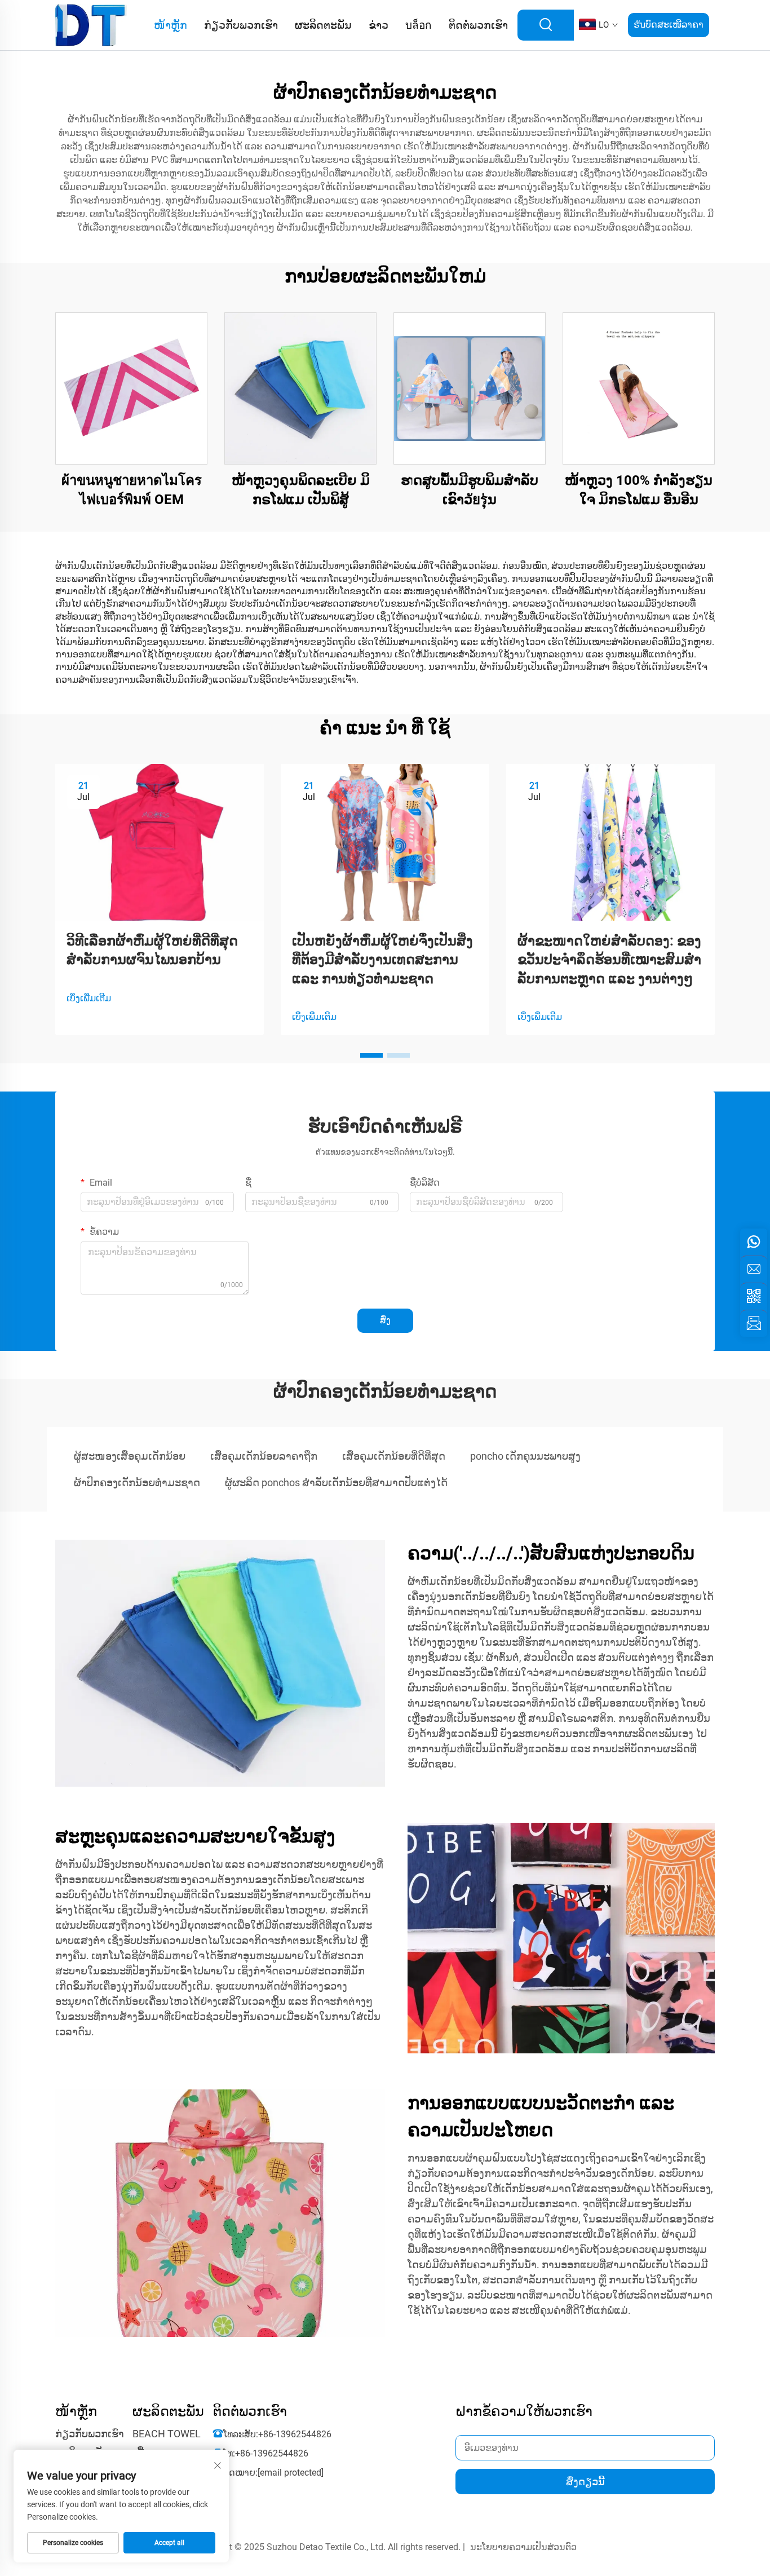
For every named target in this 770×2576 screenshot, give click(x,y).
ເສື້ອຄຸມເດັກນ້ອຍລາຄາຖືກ (264, 1456)
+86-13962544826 (295, 2434)
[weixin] (754, 1296)
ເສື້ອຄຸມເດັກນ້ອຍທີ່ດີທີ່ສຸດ (394, 1456)
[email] (754, 1269)
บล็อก (419, 25)
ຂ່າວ (379, 25)
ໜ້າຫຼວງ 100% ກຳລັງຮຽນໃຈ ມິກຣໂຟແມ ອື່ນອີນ (639, 490)
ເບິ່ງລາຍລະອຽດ (131, 388)
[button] (371, 1055)
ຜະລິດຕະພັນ (323, 25)
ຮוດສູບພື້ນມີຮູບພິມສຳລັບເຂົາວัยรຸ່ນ (470, 490)
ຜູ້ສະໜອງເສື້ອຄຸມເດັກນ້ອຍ (130, 1456)
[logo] (91, 25)
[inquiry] (754, 1323)
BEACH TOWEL (167, 2434)
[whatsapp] (754, 1242)
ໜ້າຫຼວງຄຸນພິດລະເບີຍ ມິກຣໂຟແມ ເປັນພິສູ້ (301, 490)
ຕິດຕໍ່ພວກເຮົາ (478, 25)
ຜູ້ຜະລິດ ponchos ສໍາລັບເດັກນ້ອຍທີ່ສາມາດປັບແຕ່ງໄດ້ (336, 1483)
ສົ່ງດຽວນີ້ (585, 2482)
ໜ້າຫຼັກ (171, 25)
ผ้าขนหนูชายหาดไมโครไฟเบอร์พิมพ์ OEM (132, 490)
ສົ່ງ (385, 1320)
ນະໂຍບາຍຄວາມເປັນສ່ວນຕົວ (523, 2547)
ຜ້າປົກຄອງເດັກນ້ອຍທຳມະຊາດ (137, 1483)
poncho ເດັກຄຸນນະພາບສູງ (525, 1456)
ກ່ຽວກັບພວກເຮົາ (241, 25)
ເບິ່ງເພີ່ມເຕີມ (89, 998)
